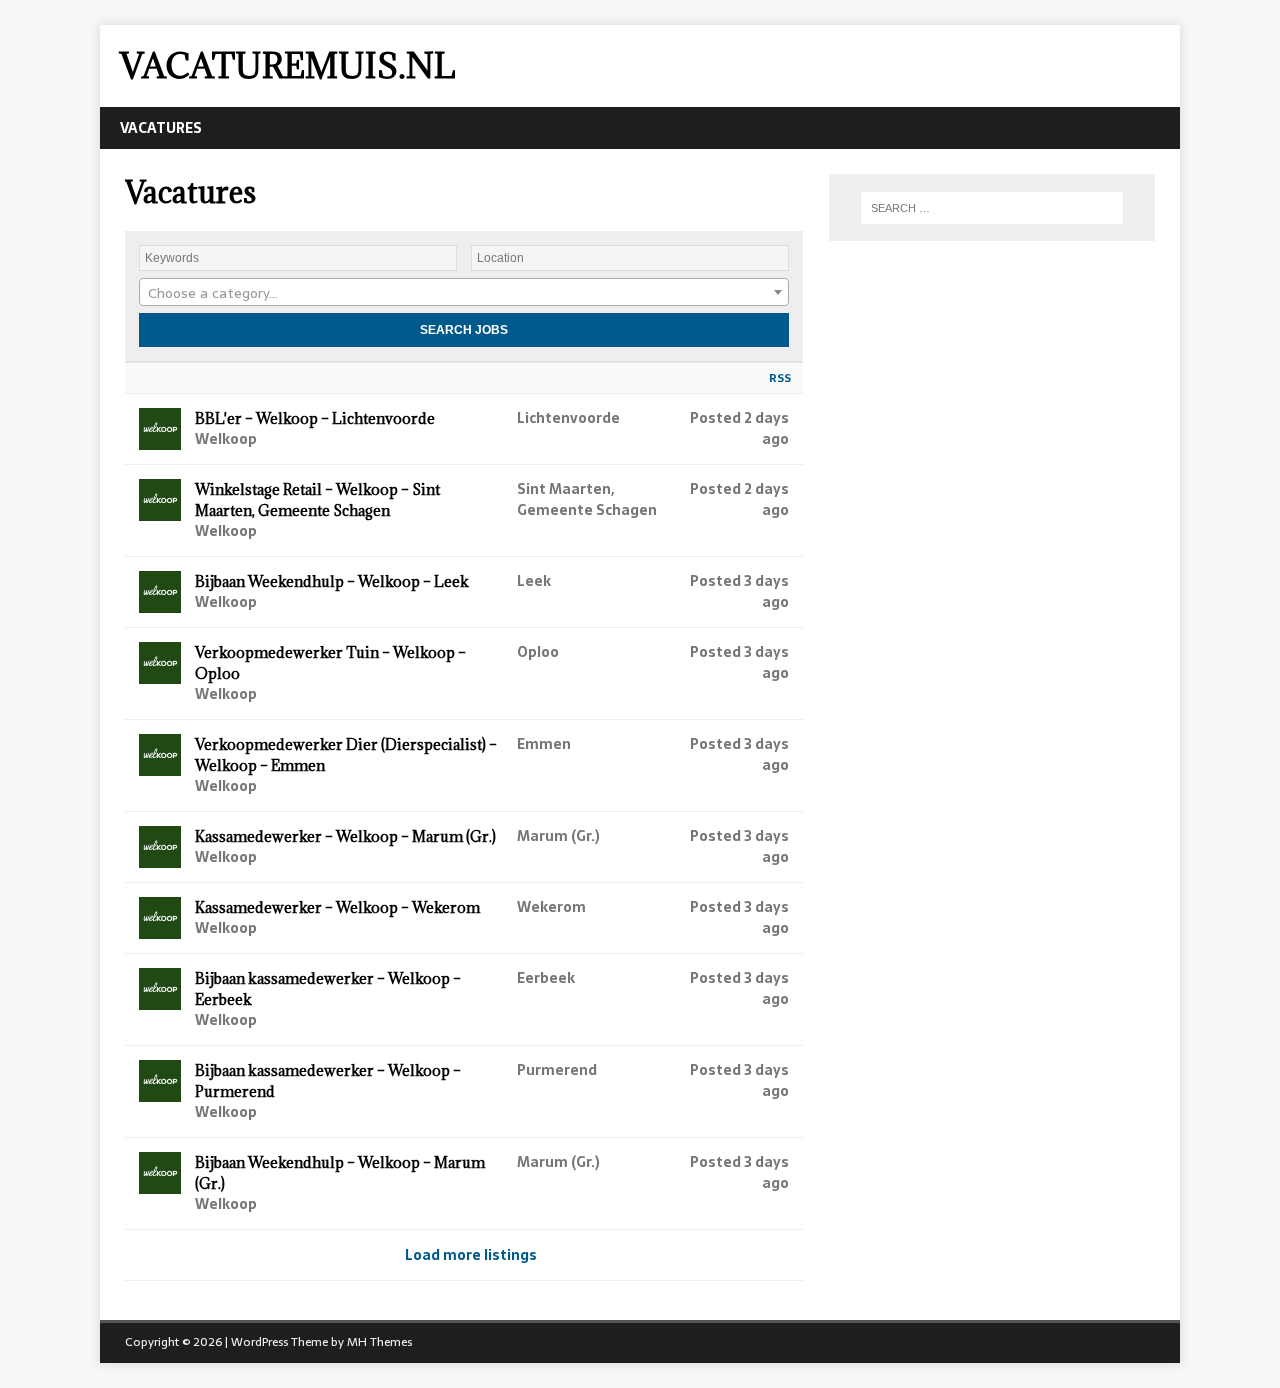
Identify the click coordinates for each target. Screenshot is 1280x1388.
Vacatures (161, 128)
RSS (780, 378)
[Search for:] (992, 208)
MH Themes (379, 1342)
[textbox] (464, 293)
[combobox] (464, 292)
